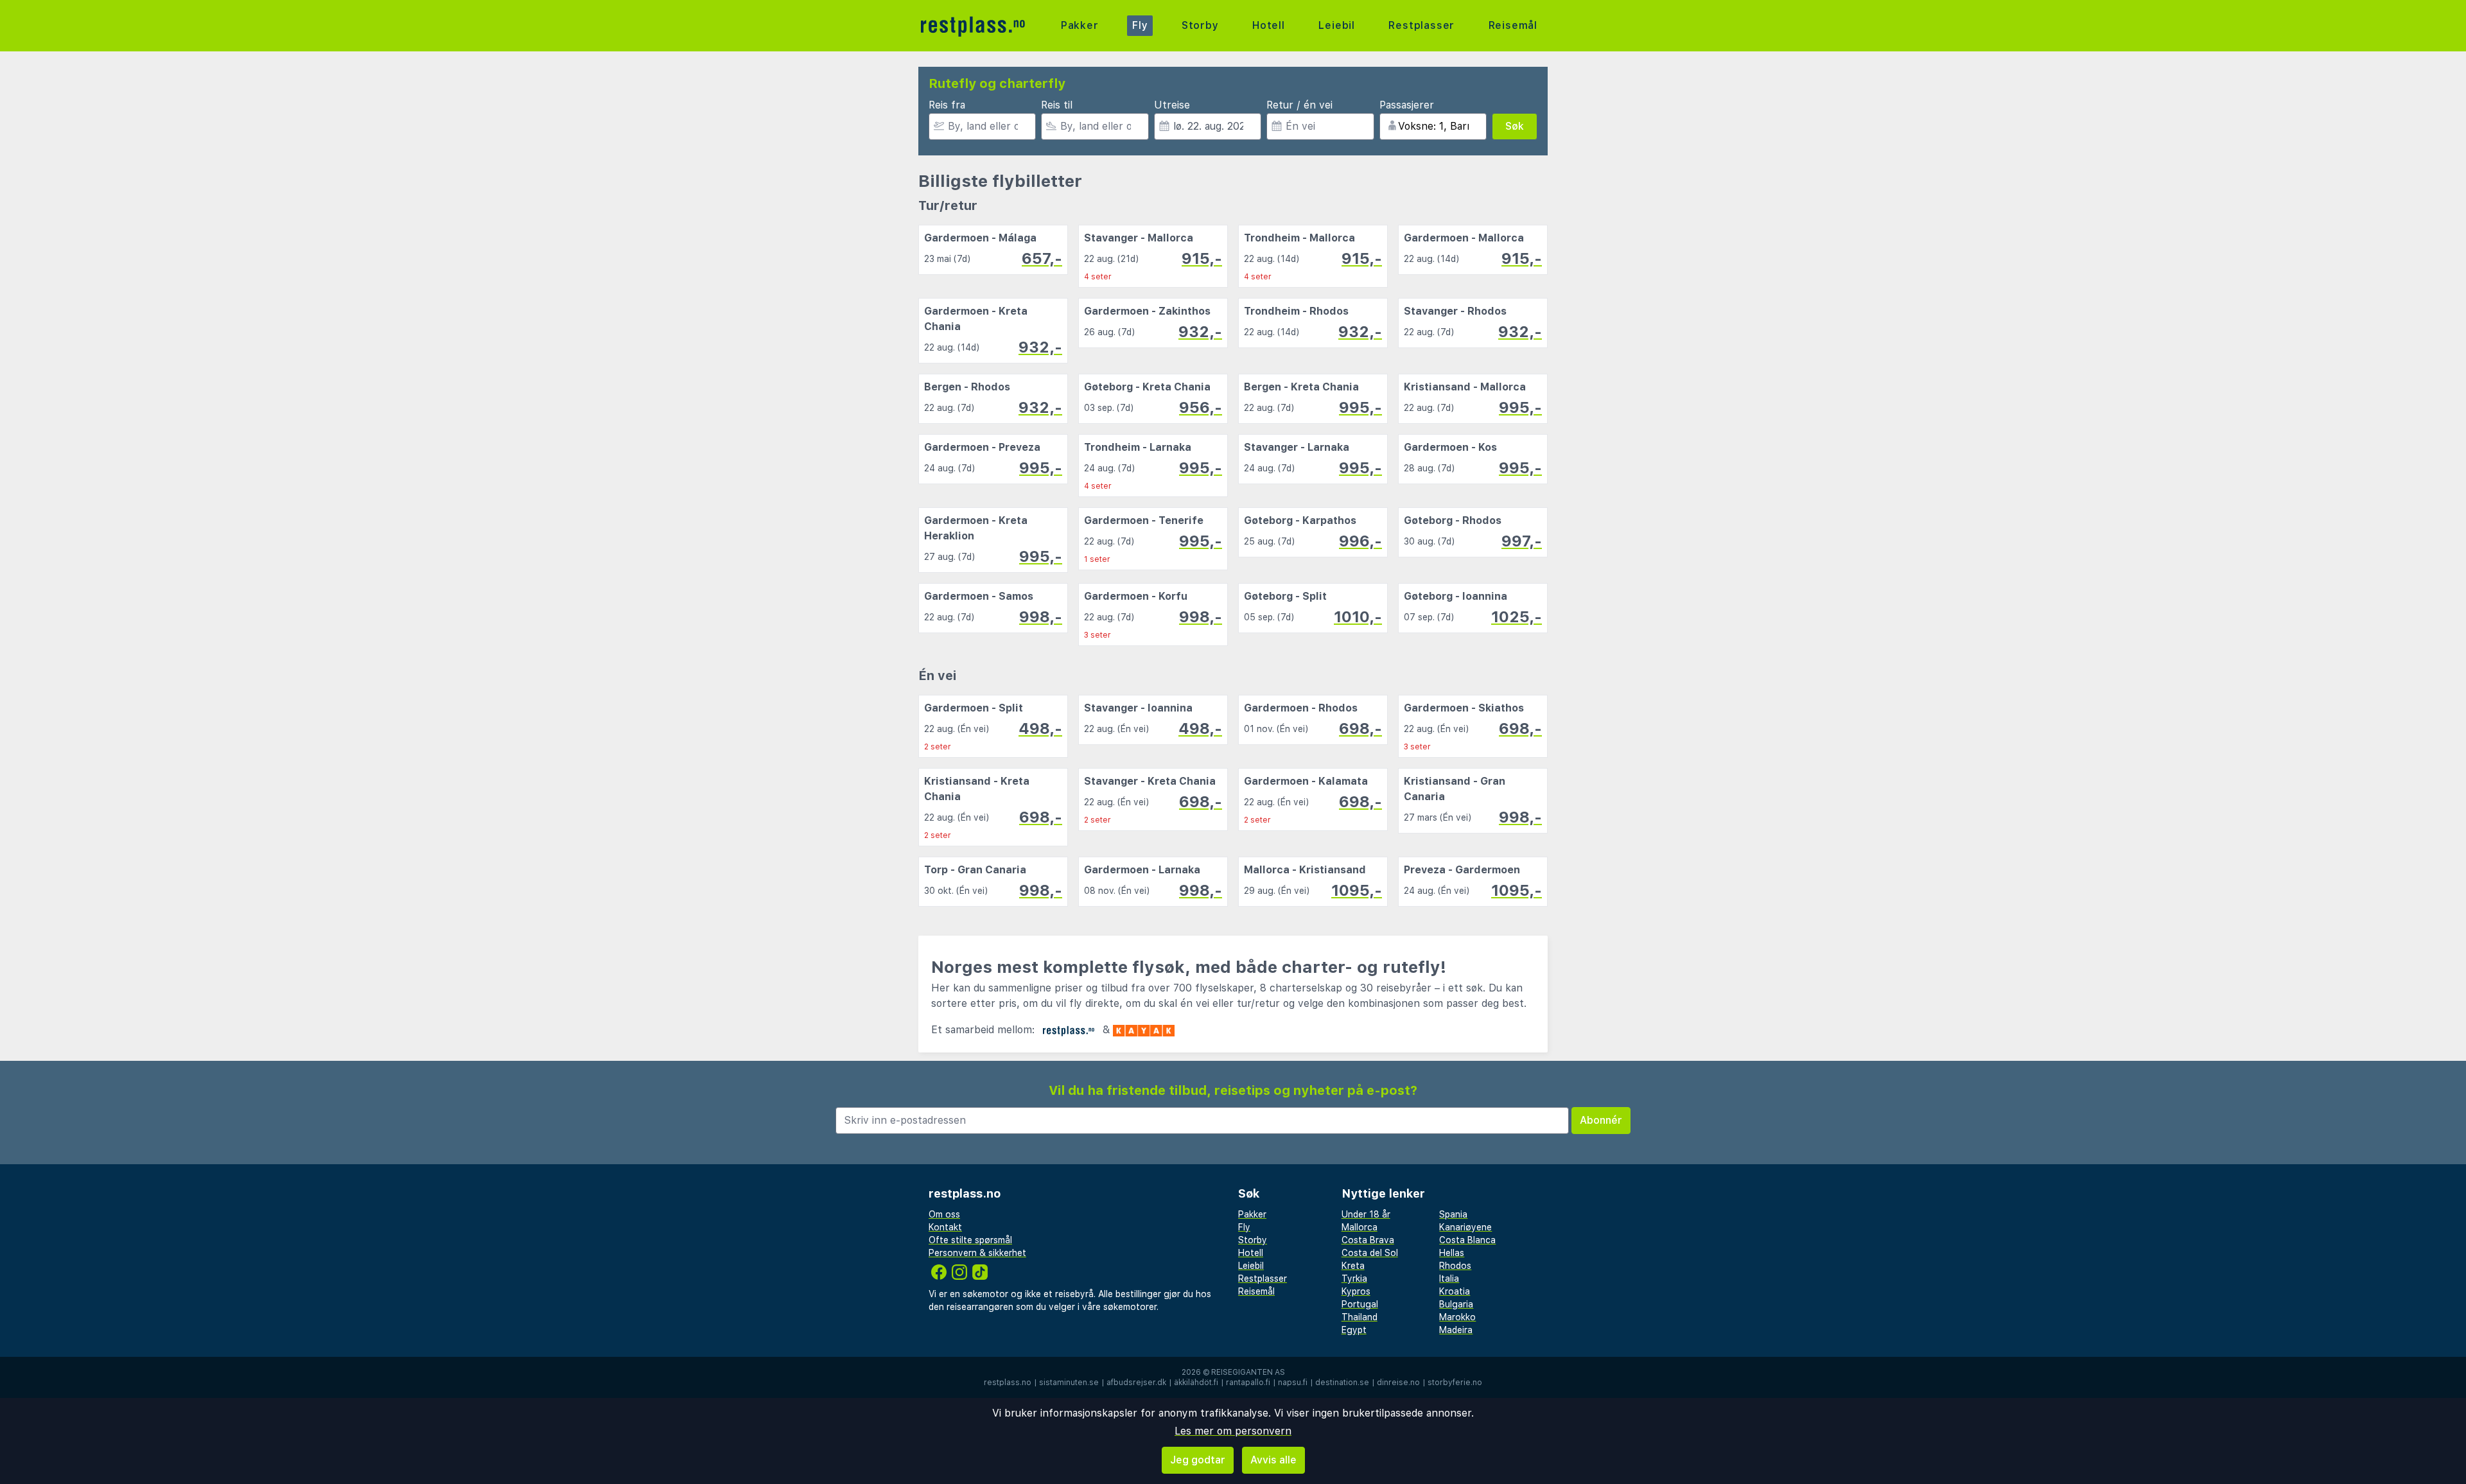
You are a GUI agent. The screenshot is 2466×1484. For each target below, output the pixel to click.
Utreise (1172, 105)
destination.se (1342, 1383)
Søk (1515, 126)
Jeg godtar (1198, 1460)
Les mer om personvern (1233, 1431)
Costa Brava (1368, 1240)
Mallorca (1360, 1227)
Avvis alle (1273, 1460)
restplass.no (1008, 1383)
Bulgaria (1456, 1304)
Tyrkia (1354, 1279)
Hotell (1269, 25)
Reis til (1057, 105)
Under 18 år (1366, 1214)
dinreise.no (1398, 1383)
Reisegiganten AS (1248, 1372)
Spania (1453, 1214)
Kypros (1356, 1291)
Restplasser (1421, 25)
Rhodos (1455, 1266)
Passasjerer (1407, 105)
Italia (1449, 1279)
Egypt (1354, 1330)
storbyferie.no (1455, 1383)
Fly (1140, 25)
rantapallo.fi (1248, 1383)
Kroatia (1455, 1291)
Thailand (1360, 1317)
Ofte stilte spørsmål (970, 1240)
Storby (1200, 25)
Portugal (1360, 1304)
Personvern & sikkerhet (977, 1253)
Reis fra (947, 105)
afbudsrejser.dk (1136, 1383)
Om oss (944, 1214)
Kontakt (945, 1227)
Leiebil (1337, 25)
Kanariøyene (1465, 1227)
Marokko (1457, 1317)
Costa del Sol (1370, 1253)
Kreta (1353, 1266)
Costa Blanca (1467, 1240)
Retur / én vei (1299, 105)
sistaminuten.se (1069, 1383)
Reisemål (1513, 25)
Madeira (1456, 1330)
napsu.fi (1293, 1383)
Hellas (1452, 1253)
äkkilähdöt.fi (1196, 1383)
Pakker (1080, 25)
